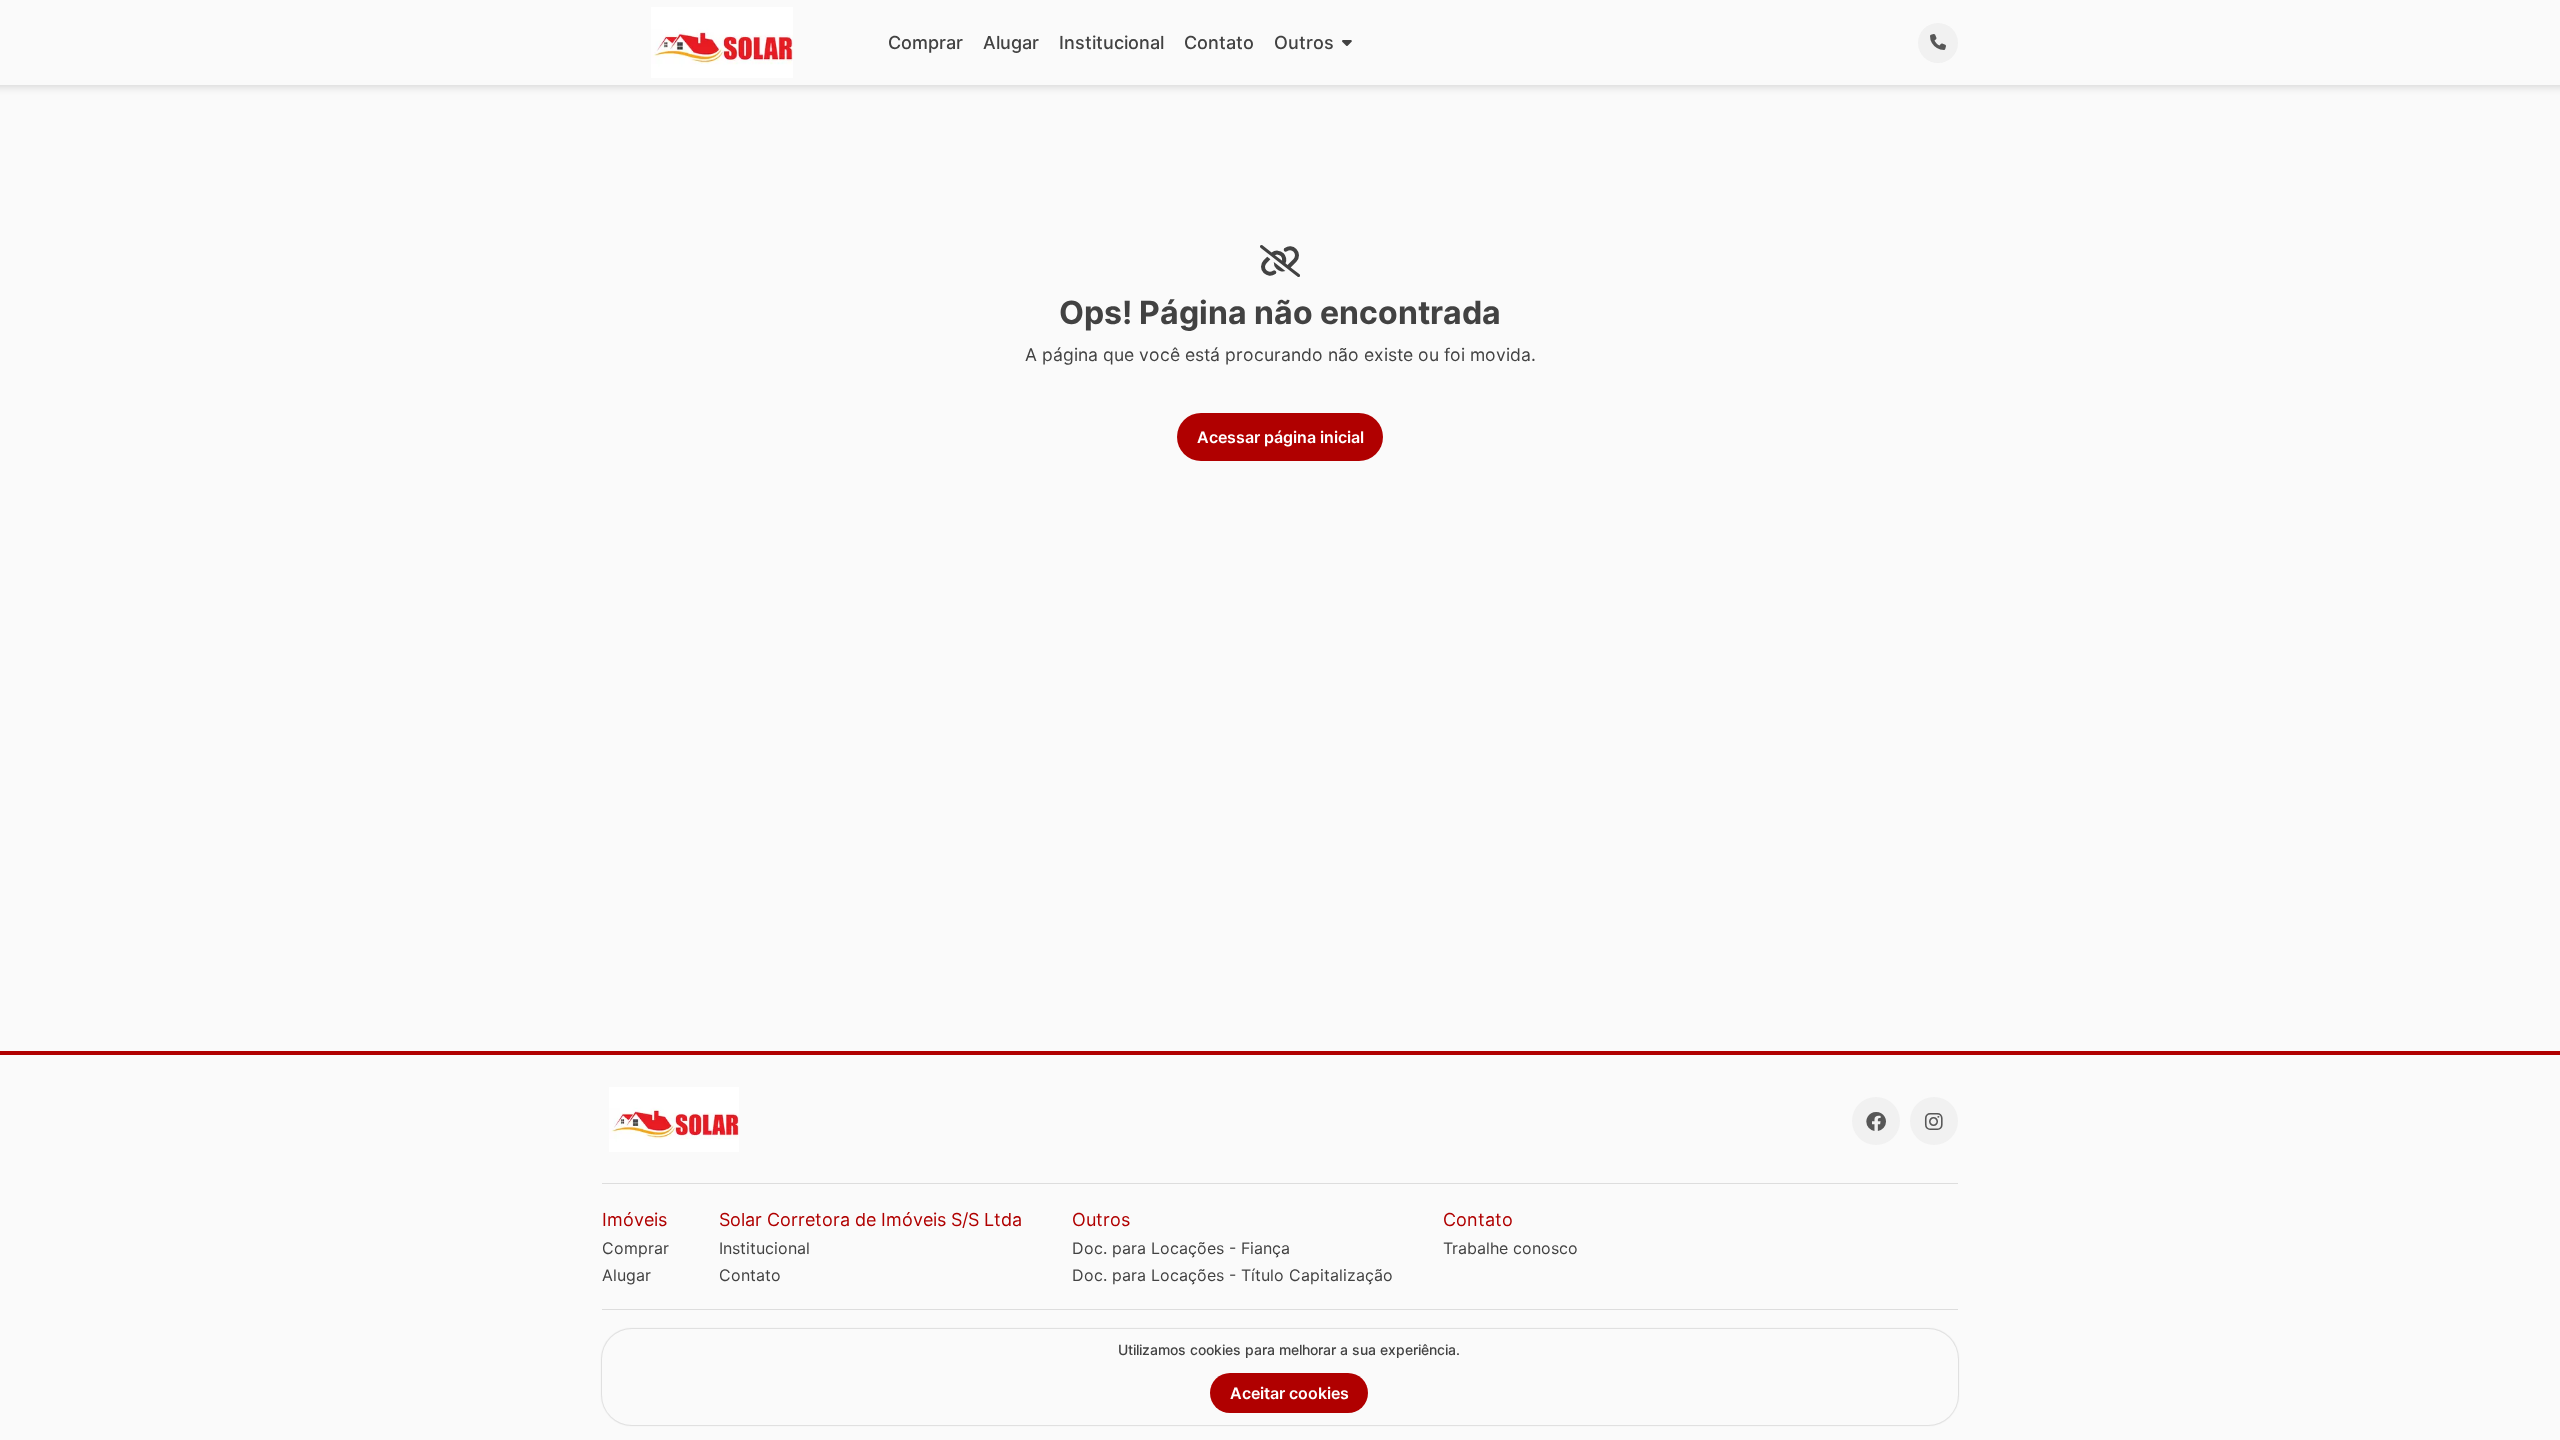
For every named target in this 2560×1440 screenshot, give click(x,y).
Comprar (925, 42)
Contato (1219, 42)
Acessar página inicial (1280, 437)
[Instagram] (1934, 1121)
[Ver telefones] (1938, 43)
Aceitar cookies (1289, 1393)
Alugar (1011, 42)
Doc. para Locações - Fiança (1181, 1248)
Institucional (1111, 42)
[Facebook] (1876, 1121)
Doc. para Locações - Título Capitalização (1232, 1275)
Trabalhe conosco (1510, 1248)
